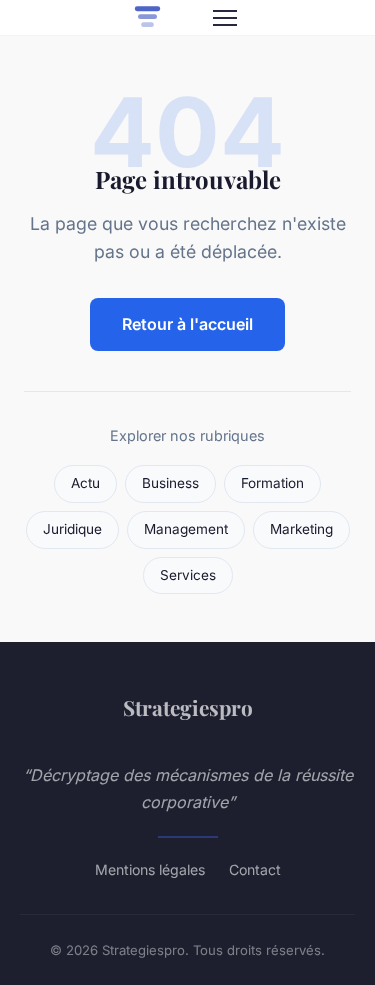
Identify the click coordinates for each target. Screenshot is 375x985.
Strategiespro (188, 707)
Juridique (72, 529)
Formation (272, 483)
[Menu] (225, 18)
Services (188, 575)
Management (186, 529)
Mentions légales (150, 869)
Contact (255, 869)
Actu (85, 483)
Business (170, 483)
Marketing (301, 529)
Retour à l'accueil (187, 324)
